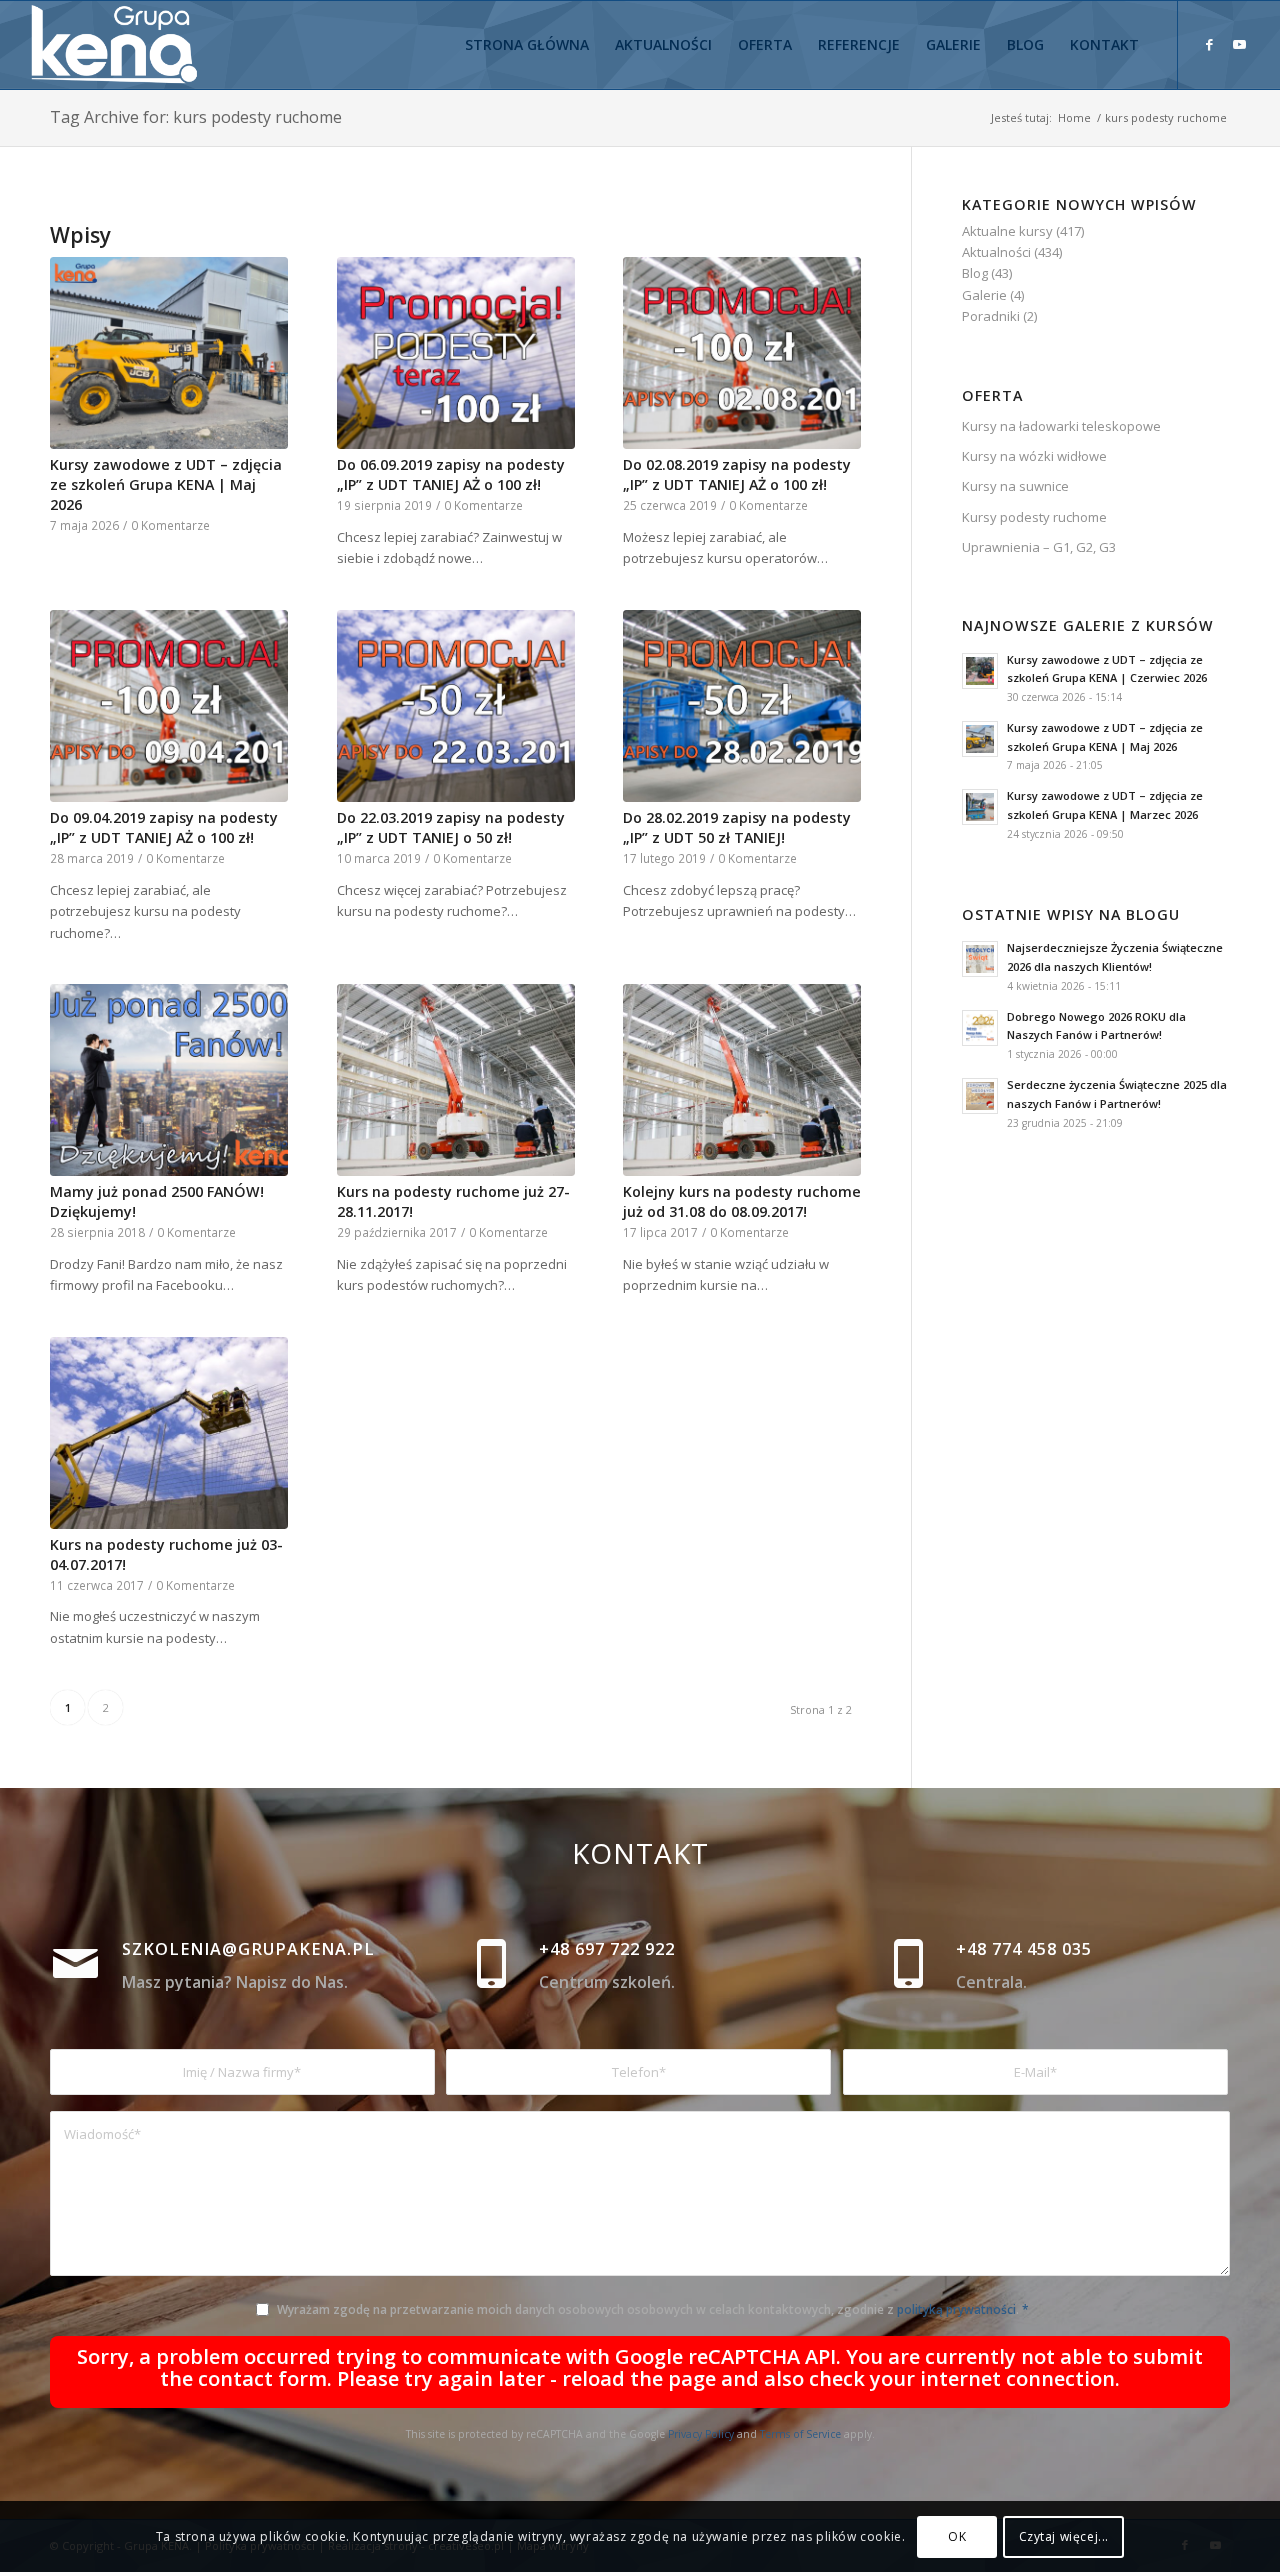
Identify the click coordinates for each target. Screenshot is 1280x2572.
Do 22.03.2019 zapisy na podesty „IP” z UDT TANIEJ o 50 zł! (451, 827)
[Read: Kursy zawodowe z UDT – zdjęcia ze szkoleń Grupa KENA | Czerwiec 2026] (980, 671)
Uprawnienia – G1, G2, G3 (1039, 547)
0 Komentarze (170, 525)
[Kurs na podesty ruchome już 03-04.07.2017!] (169, 1433)
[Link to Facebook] (1209, 44)
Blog (975, 273)
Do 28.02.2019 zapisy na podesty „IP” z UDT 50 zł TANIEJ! (737, 827)
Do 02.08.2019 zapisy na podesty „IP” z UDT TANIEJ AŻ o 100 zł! (737, 474)
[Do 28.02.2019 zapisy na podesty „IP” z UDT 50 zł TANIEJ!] (742, 706)
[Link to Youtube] (1239, 44)
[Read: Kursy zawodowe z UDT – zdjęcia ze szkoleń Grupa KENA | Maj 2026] (980, 739)
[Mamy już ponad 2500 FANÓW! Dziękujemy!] (169, 1080)
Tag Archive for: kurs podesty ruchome (196, 117)
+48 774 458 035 (1024, 1949)
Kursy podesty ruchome (1034, 517)
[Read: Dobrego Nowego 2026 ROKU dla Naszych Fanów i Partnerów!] (980, 1028)
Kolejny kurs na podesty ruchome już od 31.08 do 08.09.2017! (742, 1201)
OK (957, 2536)
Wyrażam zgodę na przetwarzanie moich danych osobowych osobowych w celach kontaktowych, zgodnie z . (653, 2309)
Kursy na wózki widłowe (1034, 456)
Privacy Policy (701, 2434)
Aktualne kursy (1007, 231)
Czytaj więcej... (1064, 2536)
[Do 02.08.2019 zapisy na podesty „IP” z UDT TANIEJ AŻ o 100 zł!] (742, 353)
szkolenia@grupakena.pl (248, 1949)
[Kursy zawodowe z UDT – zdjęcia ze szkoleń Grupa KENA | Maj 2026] (169, 353)
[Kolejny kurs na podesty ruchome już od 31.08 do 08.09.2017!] (742, 1080)
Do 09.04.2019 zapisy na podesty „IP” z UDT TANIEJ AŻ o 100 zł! (164, 827)
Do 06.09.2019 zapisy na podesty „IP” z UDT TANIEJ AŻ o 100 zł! (451, 474)
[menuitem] (527, 45)
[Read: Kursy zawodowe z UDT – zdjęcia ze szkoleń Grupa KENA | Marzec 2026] (980, 807)
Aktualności (996, 252)
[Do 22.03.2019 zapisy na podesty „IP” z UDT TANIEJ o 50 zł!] (456, 706)
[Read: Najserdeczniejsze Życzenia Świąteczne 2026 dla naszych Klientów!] (980, 959)
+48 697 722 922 (607, 1949)
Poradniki (991, 316)
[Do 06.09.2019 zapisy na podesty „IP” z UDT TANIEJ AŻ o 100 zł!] (456, 353)
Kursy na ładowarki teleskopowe (1061, 426)
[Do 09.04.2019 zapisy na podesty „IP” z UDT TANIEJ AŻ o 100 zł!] (169, 706)
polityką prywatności (956, 2309)
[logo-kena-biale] (122, 45)
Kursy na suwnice (1015, 486)
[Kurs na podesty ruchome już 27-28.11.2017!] (456, 1080)
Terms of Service (800, 2434)
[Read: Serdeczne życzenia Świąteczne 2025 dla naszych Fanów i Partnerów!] (980, 1096)
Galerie (984, 295)
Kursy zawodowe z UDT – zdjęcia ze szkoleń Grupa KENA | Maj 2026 (166, 484)
